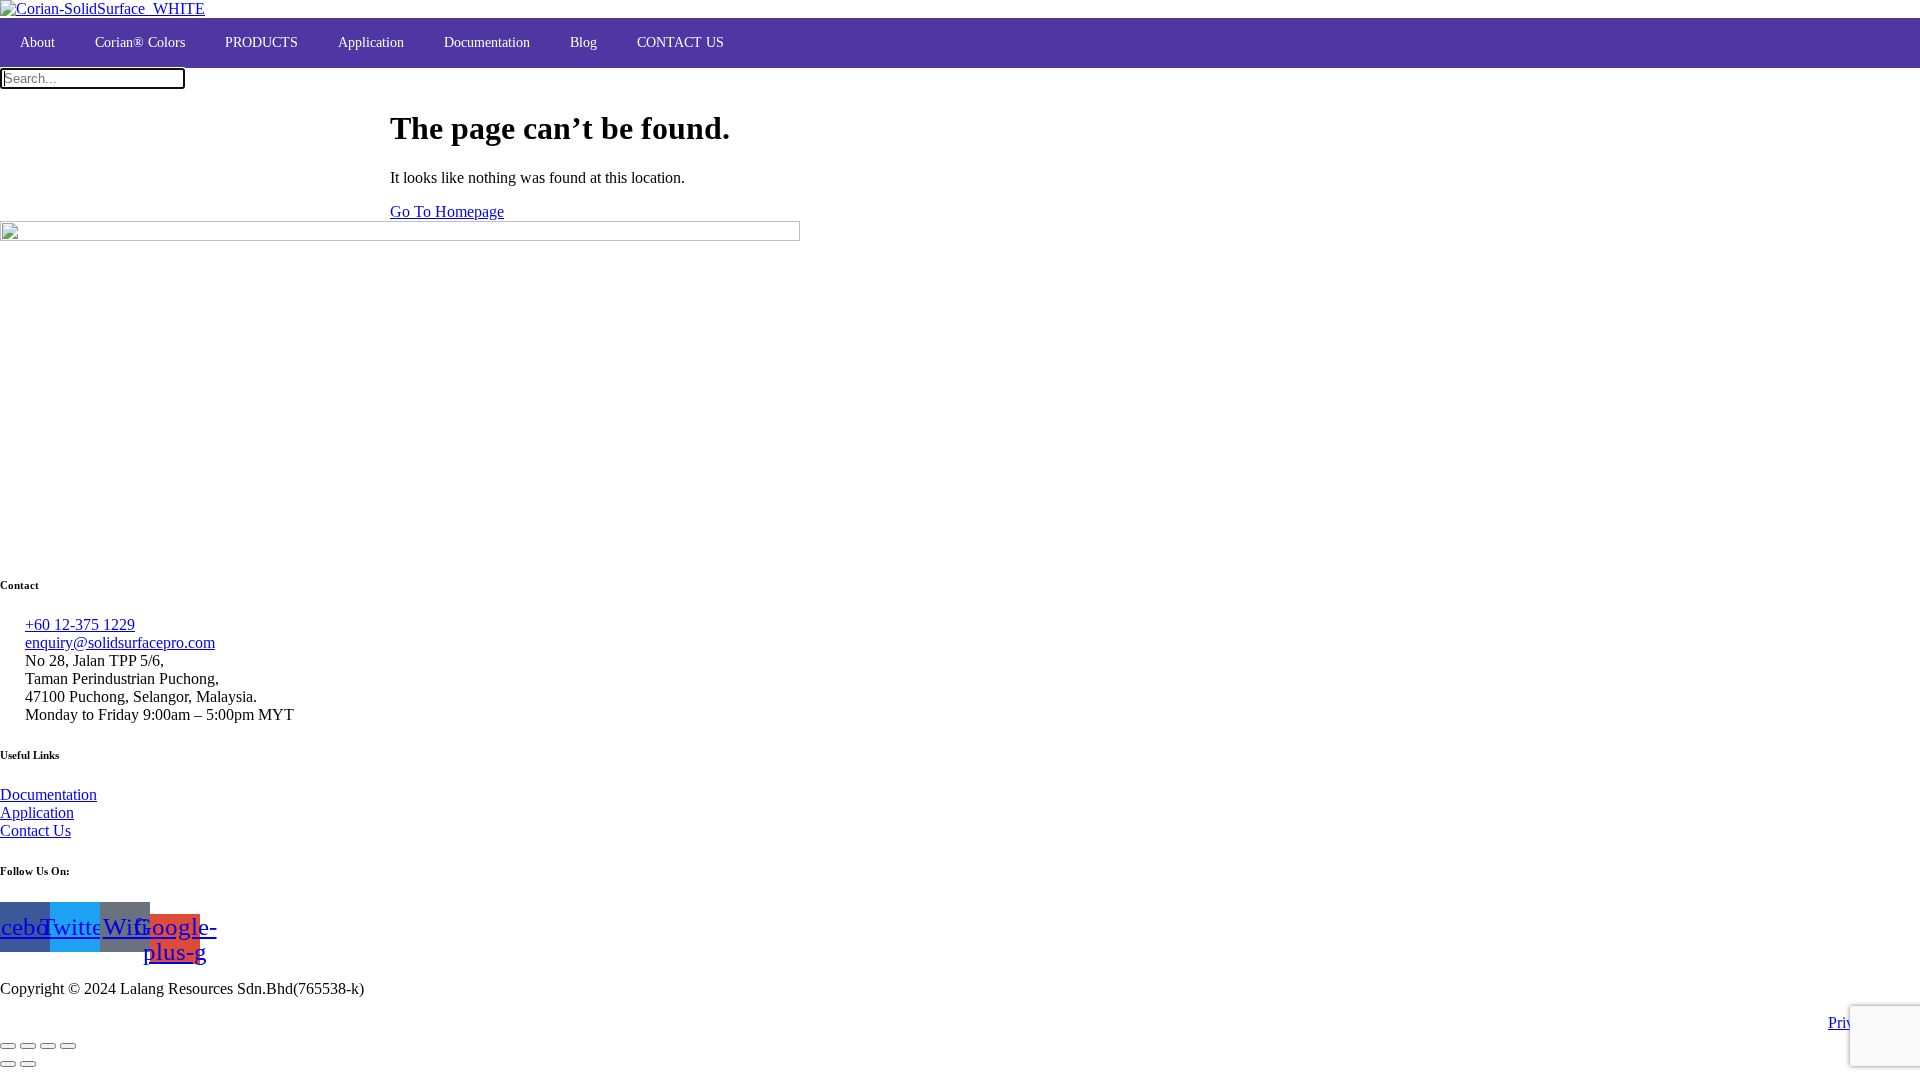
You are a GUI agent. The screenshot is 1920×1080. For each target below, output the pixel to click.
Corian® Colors (140, 42)
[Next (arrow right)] (28, 1064)
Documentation (487, 42)
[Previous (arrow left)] (8, 1064)
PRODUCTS (261, 42)
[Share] (48, 1046)
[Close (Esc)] (68, 1046)
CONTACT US (680, 42)
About (37, 42)
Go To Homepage (447, 211)
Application (371, 42)
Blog (583, 42)
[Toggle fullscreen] (28, 1046)
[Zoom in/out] (8, 1046)
